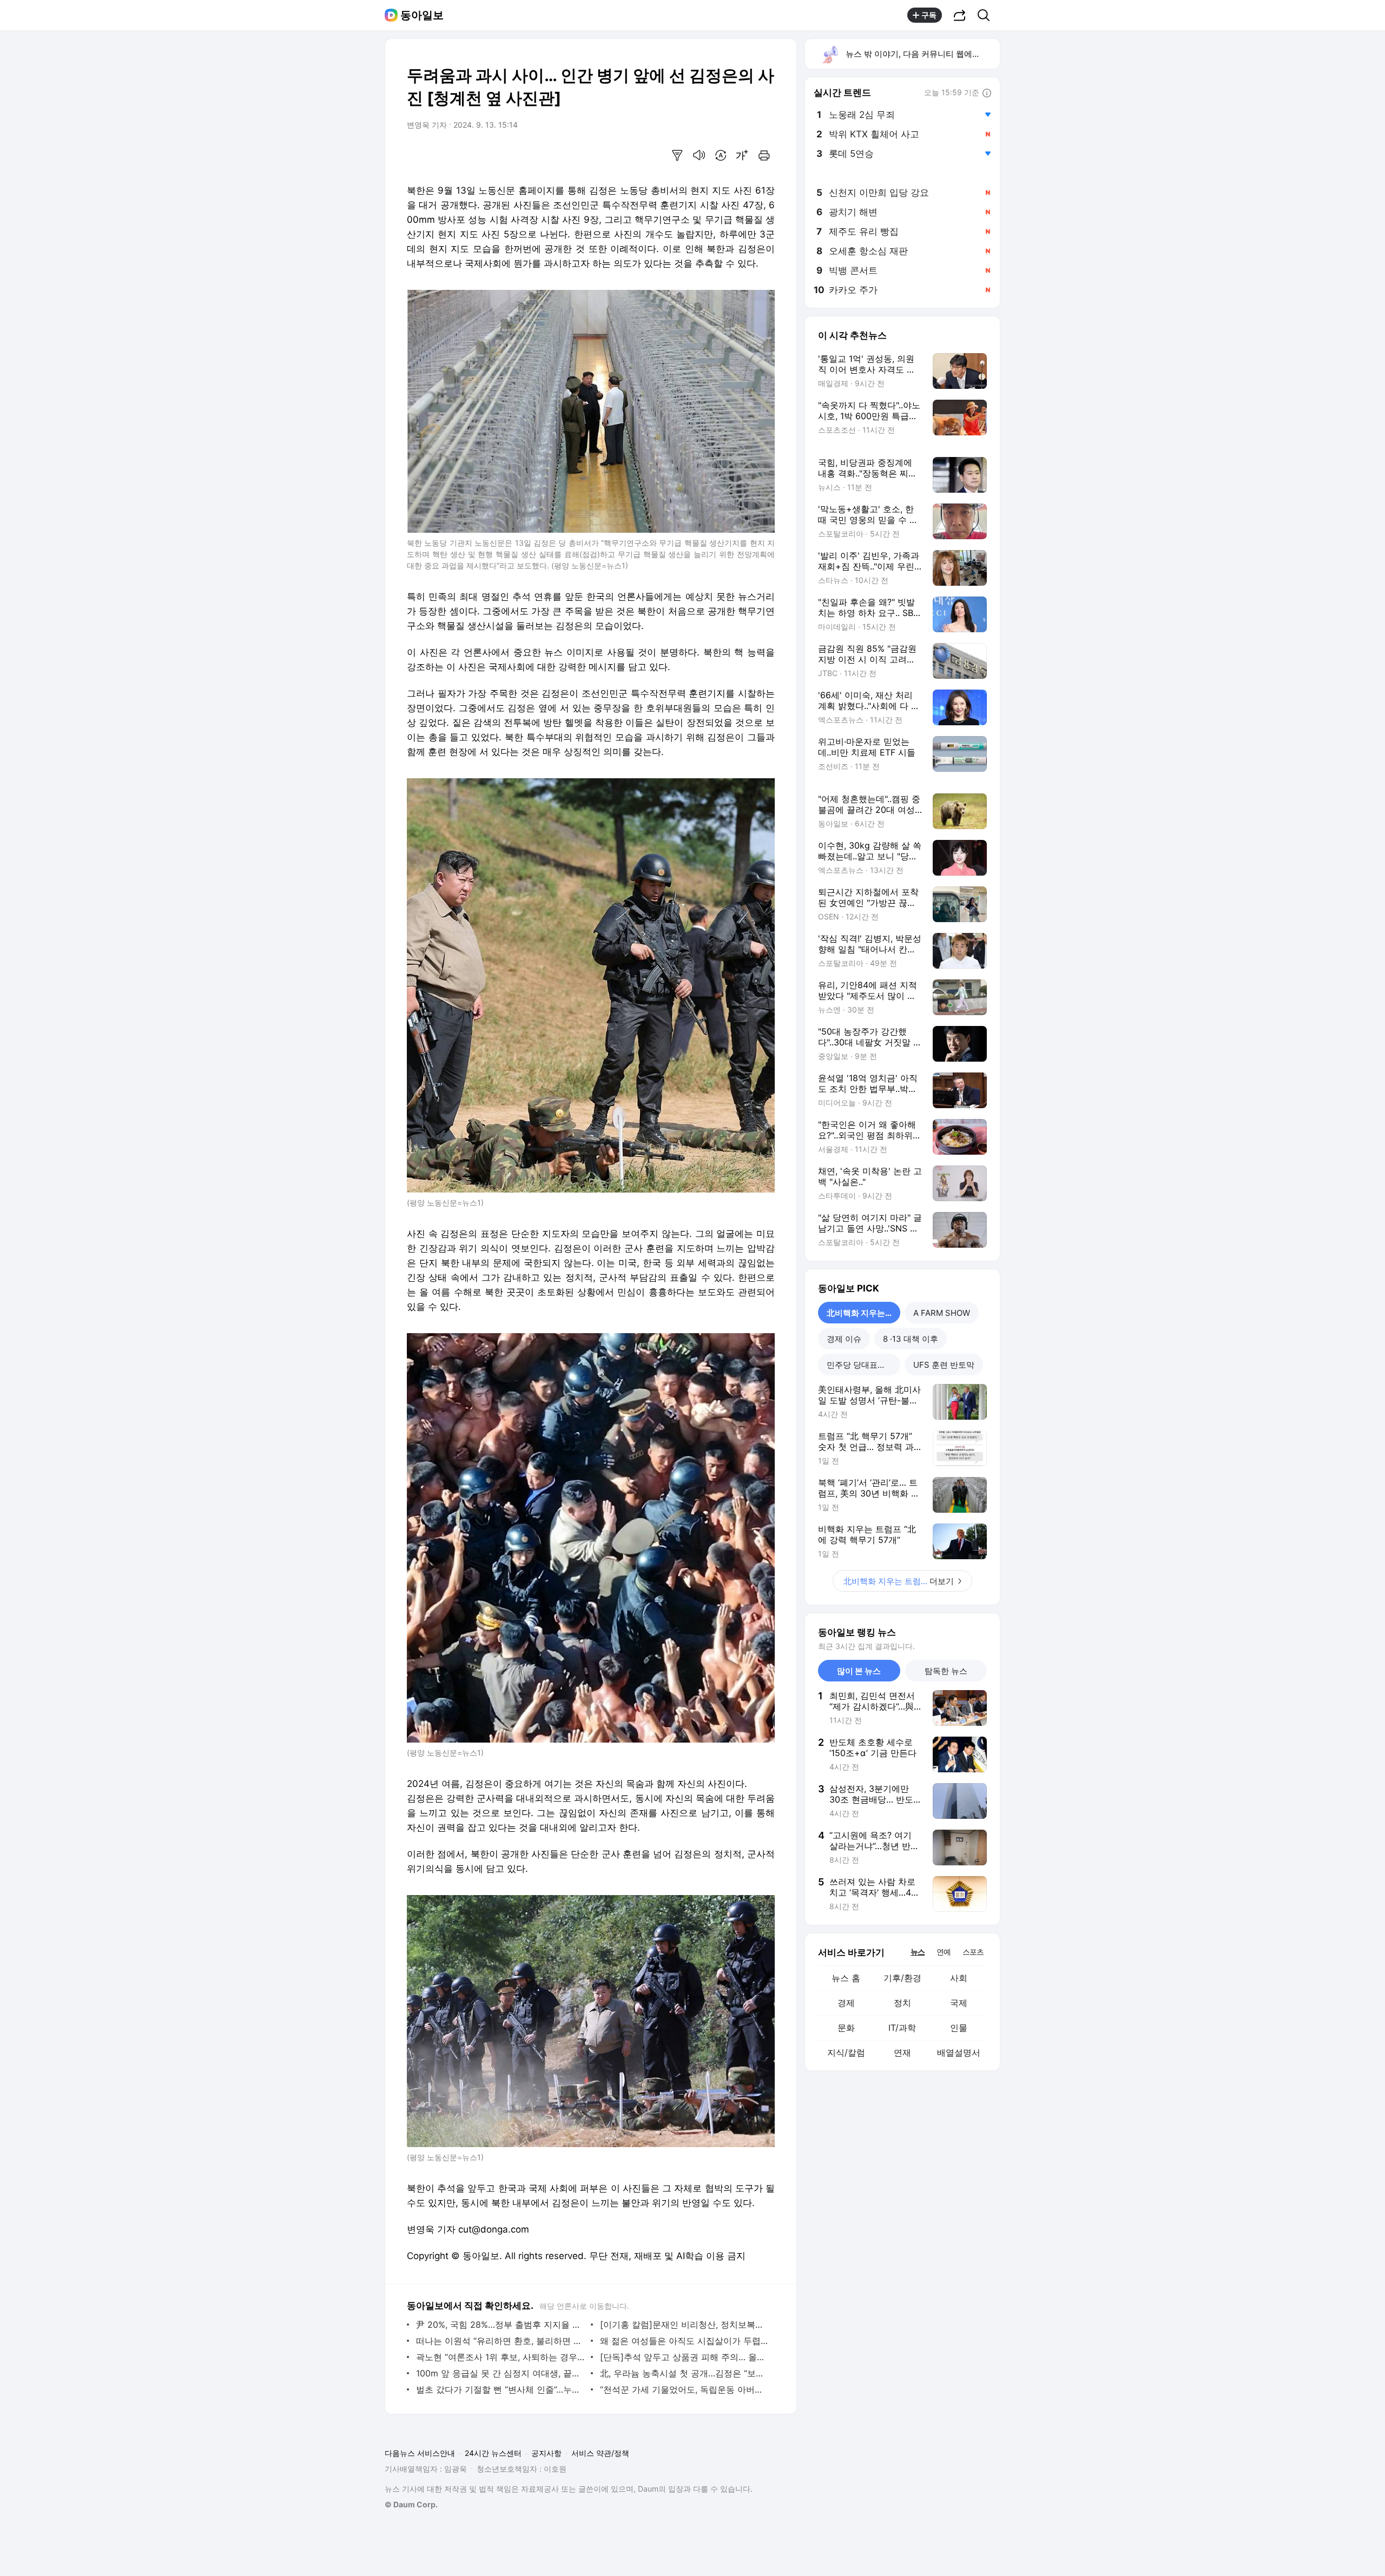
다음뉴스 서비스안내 (420, 2453)
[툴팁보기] (987, 94)
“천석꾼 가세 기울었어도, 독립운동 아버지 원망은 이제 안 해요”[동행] (685, 2389)
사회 (959, 1978)
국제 (959, 2003)
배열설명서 (959, 2052)
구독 (929, 15)
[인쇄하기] (764, 155)
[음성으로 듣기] (699, 155)
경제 (846, 2003)
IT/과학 (902, 2028)
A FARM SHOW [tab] (942, 1313)
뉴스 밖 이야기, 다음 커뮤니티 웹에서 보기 (922, 54)
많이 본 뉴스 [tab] (859, 1671)
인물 (959, 2028)
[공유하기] (960, 15)
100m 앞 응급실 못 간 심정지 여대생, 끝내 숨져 (501, 2373)
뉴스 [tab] (918, 1951)
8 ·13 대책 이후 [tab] (911, 1339)
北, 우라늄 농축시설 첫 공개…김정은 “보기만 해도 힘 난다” (685, 2373)
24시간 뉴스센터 (493, 2453)
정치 (902, 2003)
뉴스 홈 (846, 1978)
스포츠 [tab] (973, 1952)
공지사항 (546, 2453)
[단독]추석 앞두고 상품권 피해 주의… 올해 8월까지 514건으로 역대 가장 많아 (685, 2357)
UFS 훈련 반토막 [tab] (944, 1365)
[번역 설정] (721, 155)
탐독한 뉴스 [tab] (946, 1671)
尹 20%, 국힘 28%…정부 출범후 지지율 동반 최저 (501, 2325)
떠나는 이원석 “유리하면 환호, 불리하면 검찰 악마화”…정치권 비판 (501, 2341)
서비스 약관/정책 (600, 2453)
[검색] (987, 15)
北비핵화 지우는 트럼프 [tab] (863, 1313)
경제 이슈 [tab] (844, 1339)
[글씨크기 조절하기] (742, 155)
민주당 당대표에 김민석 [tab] (863, 1365)
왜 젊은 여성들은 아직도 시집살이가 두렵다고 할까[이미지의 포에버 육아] (685, 2341)
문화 (846, 2028)
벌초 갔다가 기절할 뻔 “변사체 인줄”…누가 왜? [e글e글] (501, 2389)
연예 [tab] (944, 1952)
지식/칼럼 (846, 2052)
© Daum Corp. (411, 2504)
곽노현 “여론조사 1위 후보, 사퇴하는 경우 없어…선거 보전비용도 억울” (501, 2357)
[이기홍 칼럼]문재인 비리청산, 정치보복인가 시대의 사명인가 (685, 2325)
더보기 (899, 1581)
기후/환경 (902, 1978)
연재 (902, 2052)
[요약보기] (677, 155)
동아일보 (422, 15)
